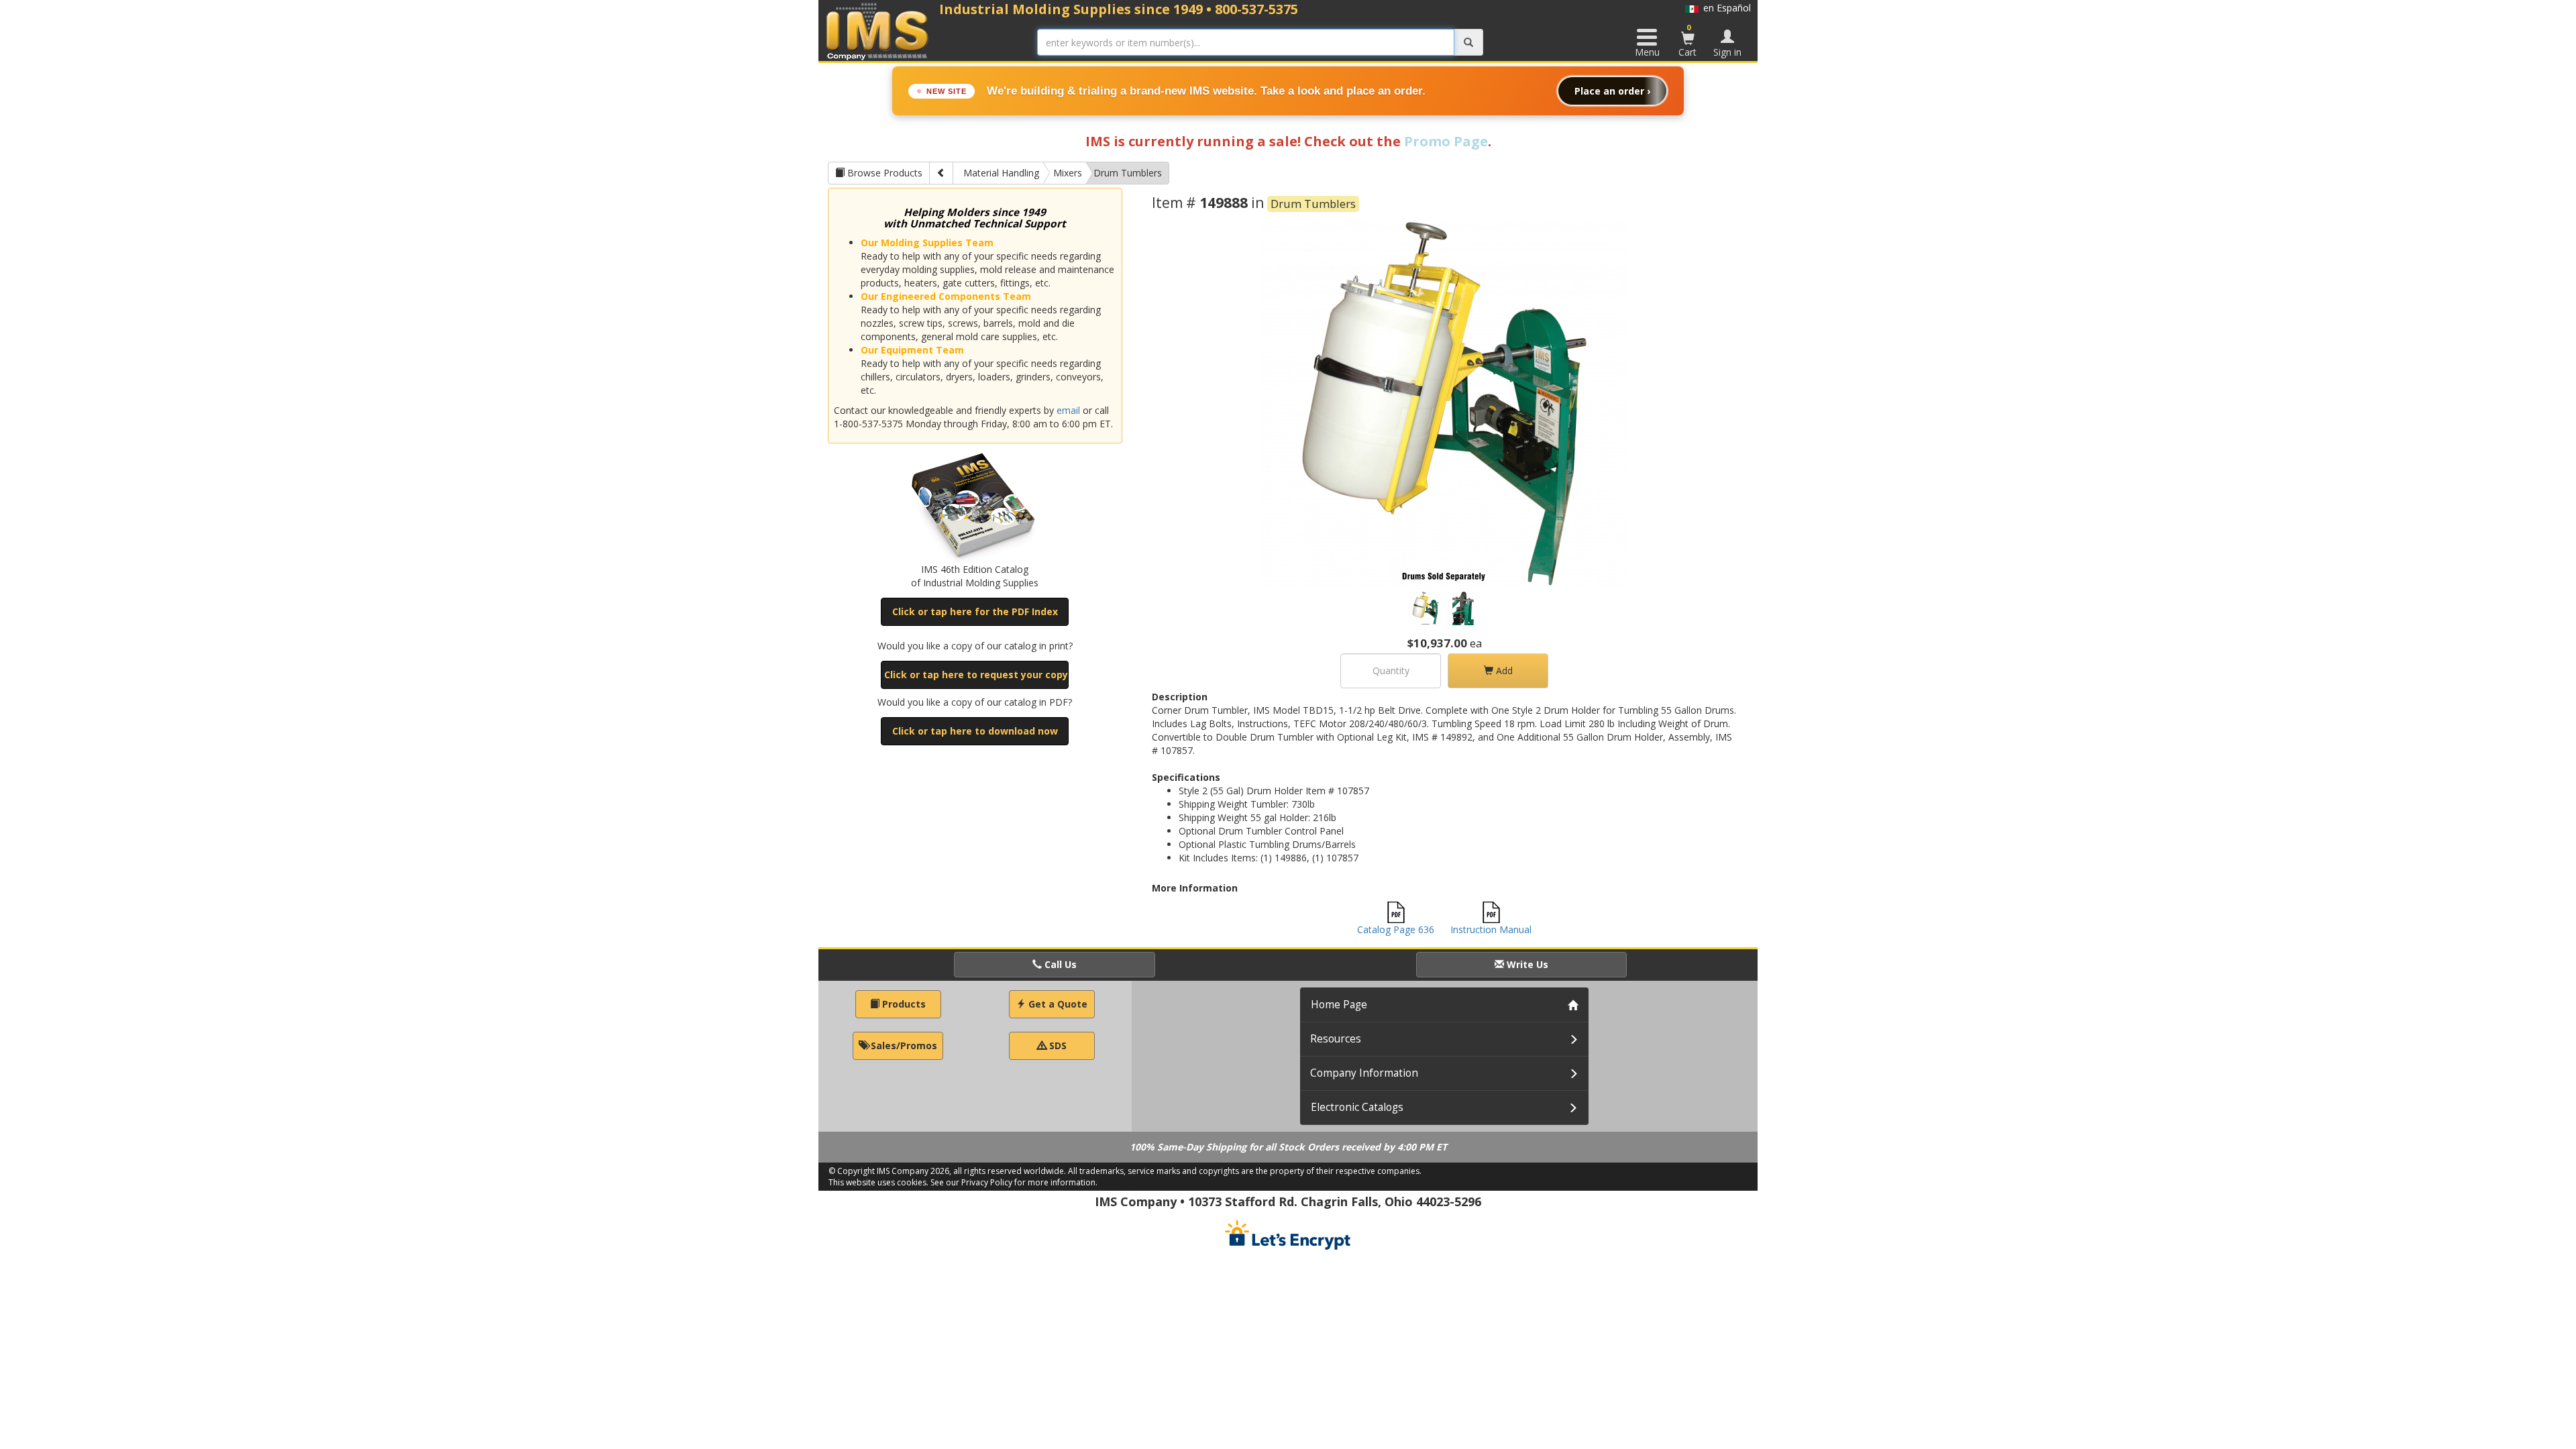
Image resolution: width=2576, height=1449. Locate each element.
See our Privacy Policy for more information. (1014, 1182)
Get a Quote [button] (1057, 1004)
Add (1503, 670)
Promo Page (1446, 141)
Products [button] (903, 1004)
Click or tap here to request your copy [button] (976, 675)
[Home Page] (878, 31)
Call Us (1059, 964)
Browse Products (883, 173)
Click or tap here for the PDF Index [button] (975, 611)
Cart (1687, 40)
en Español (1725, 8)
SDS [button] (1057, 1045)
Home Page (1339, 1005)
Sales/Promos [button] (903, 1045)
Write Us (1526, 964)
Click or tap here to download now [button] (975, 731)
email (1068, 410)
